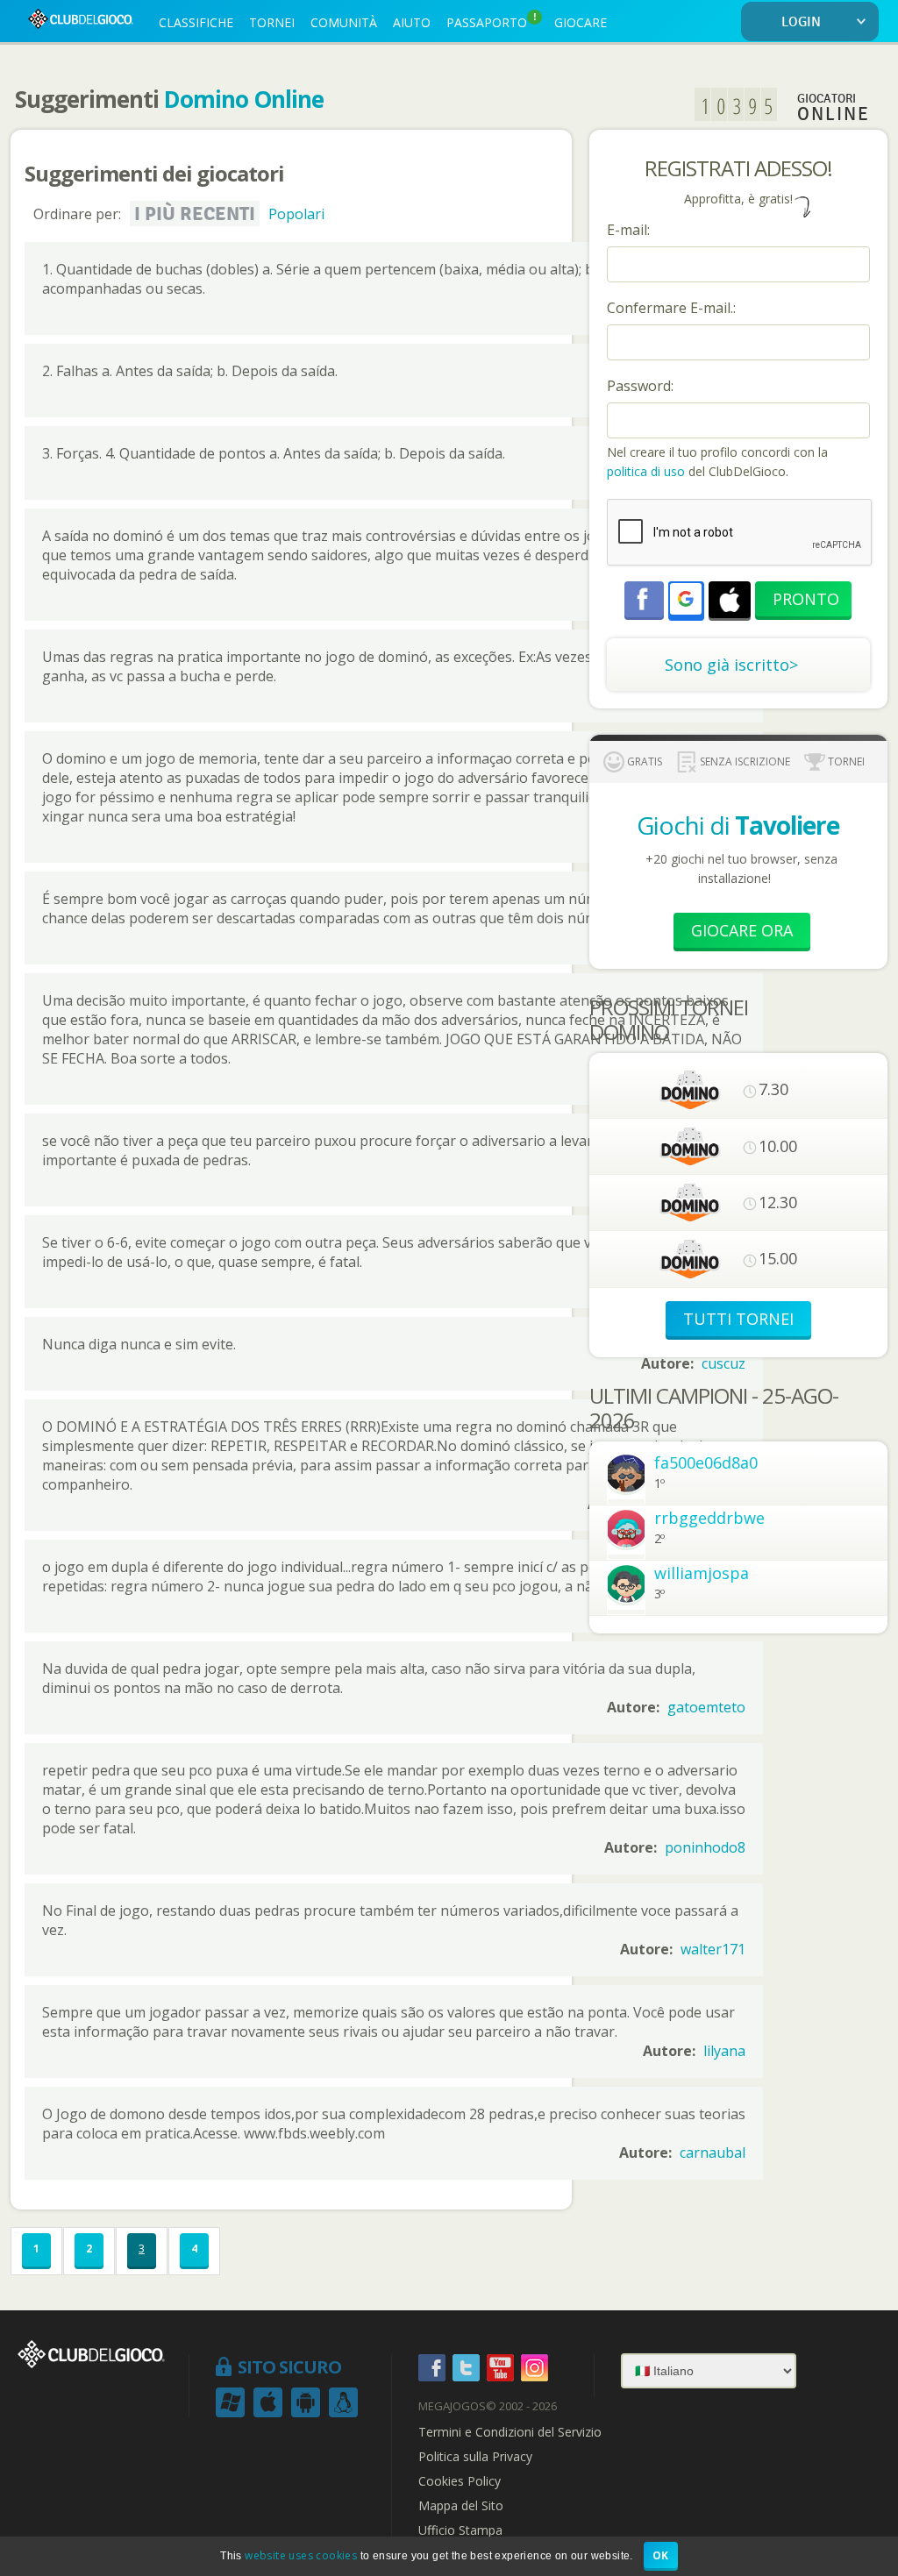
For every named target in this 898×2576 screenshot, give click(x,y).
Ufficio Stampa (460, 2530)
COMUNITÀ (344, 22)
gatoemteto (706, 1707)
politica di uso (648, 471)
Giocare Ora (742, 930)
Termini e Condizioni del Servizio (510, 2432)
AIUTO (412, 22)
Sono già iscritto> (731, 665)
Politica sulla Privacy (475, 2457)
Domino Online (244, 99)
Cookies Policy (460, 2481)
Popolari (296, 214)
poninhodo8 (705, 1847)
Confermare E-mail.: (671, 308)
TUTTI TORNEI (738, 1319)
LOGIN (801, 22)
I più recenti (195, 214)
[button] (686, 599)
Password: (640, 386)
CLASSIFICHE (196, 22)
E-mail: (628, 230)
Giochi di (738, 825)
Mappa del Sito (461, 2506)
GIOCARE (581, 22)
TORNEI (272, 22)
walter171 (713, 1949)
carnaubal (713, 2153)
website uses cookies (301, 2555)
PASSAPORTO (492, 21)
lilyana (724, 2051)
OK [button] (661, 2555)
